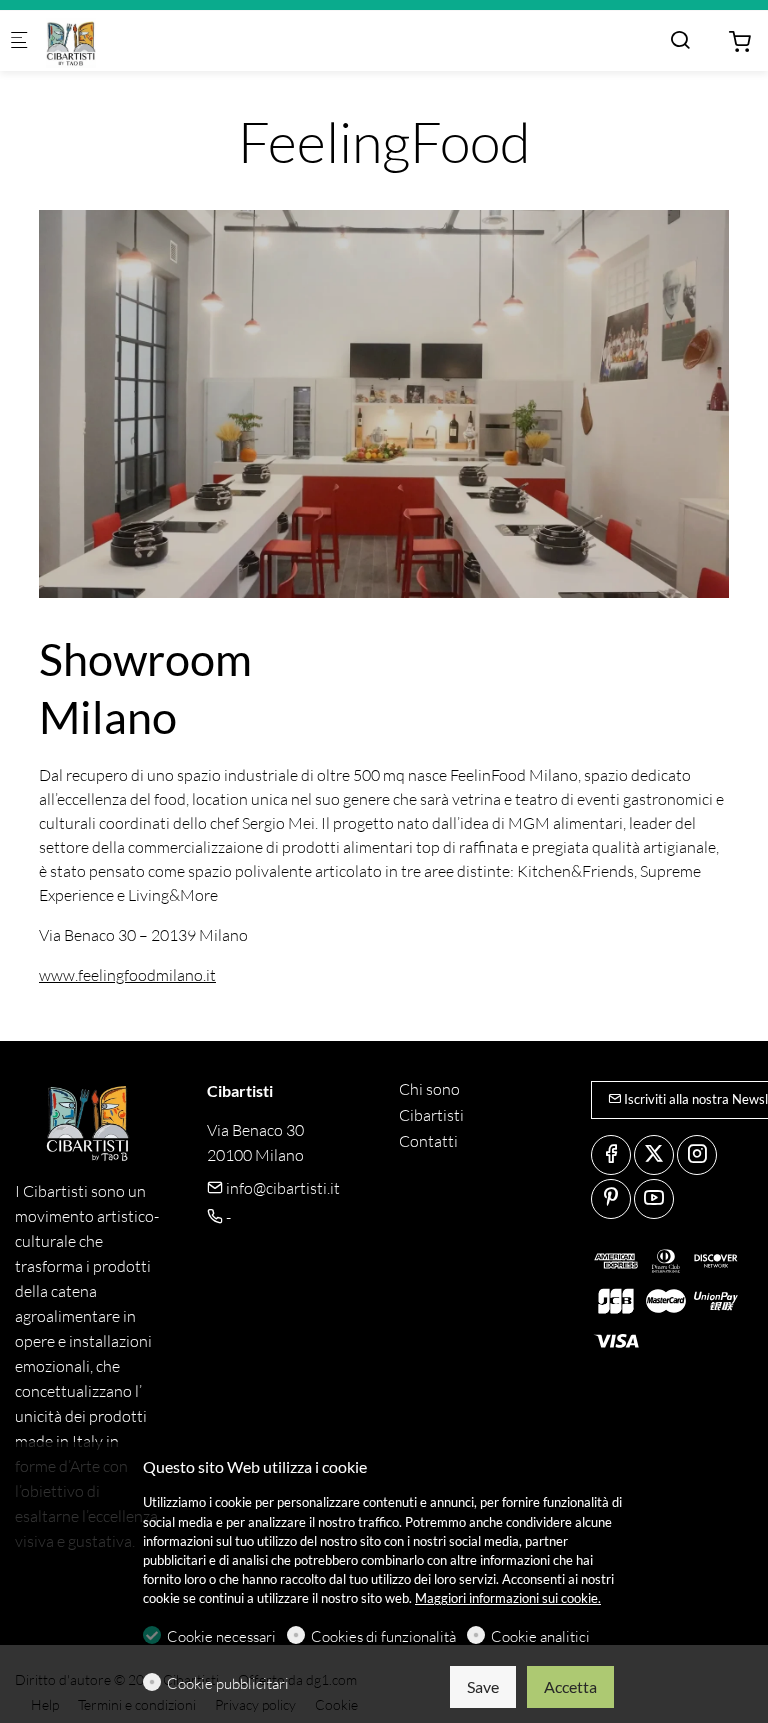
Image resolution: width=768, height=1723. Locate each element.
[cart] (740, 42)
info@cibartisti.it (281, 1188)
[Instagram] (697, 1155)
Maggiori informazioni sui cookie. (508, 1598)
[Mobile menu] (19, 41)
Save (483, 1686)
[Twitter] (654, 1155)
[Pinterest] (611, 1199)
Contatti (428, 1141)
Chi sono (429, 1089)
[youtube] (654, 1199)
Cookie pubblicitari (228, 1683)
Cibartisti (431, 1115)
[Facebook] (611, 1155)
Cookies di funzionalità (383, 1636)
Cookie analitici (540, 1636)
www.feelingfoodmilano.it (127, 975)
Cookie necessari (221, 1636)
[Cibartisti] (126, 41)
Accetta (570, 1686)
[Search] (680, 40)
